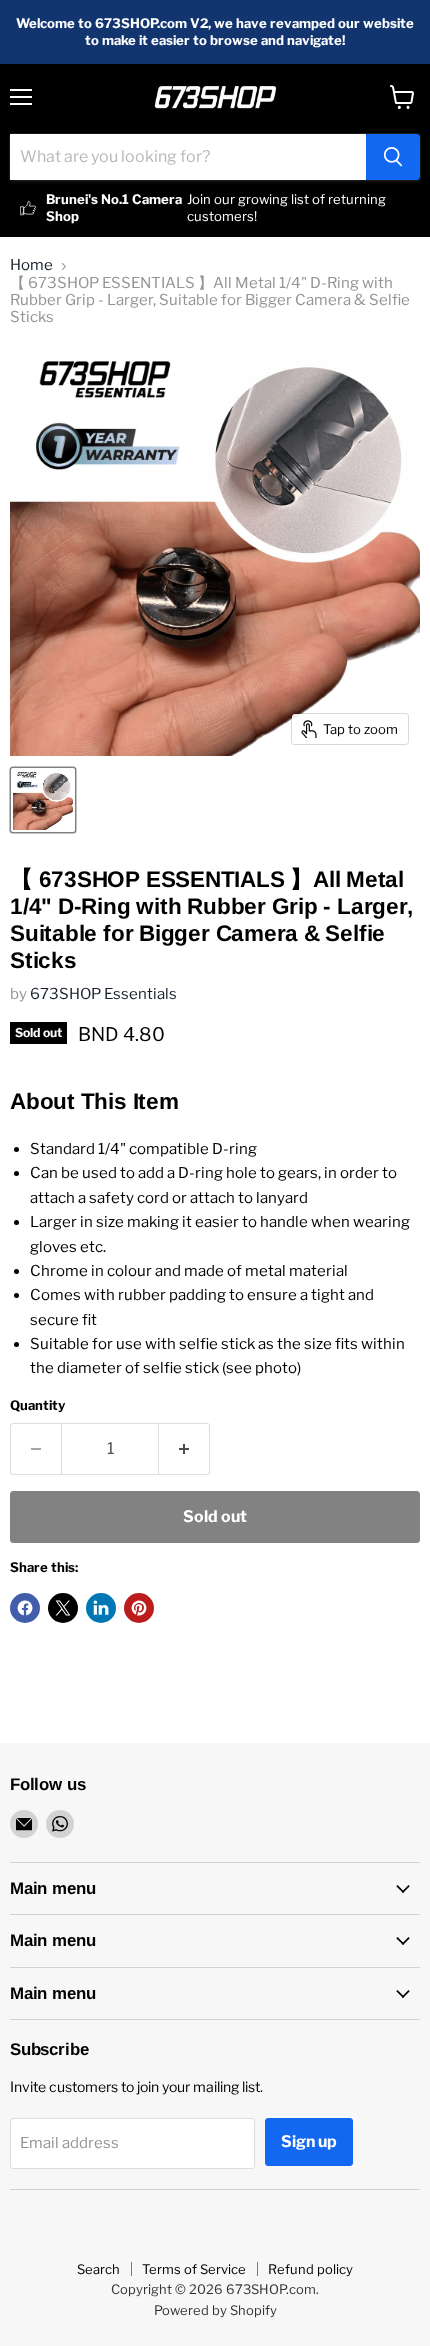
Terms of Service (194, 2269)
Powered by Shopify (215, 2310)
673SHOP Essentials (103, 994)
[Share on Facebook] (25, 1608)
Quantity (37, 1405)
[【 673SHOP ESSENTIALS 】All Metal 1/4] (43, 800)
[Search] (393, 157)
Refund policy (310, 2269)
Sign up (309, 2141)
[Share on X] (63, 1608)
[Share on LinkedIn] (101, 1608)
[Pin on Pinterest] (139, 1608)
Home (31, 265)
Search (98, 2269)
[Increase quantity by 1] (184, 1449)
